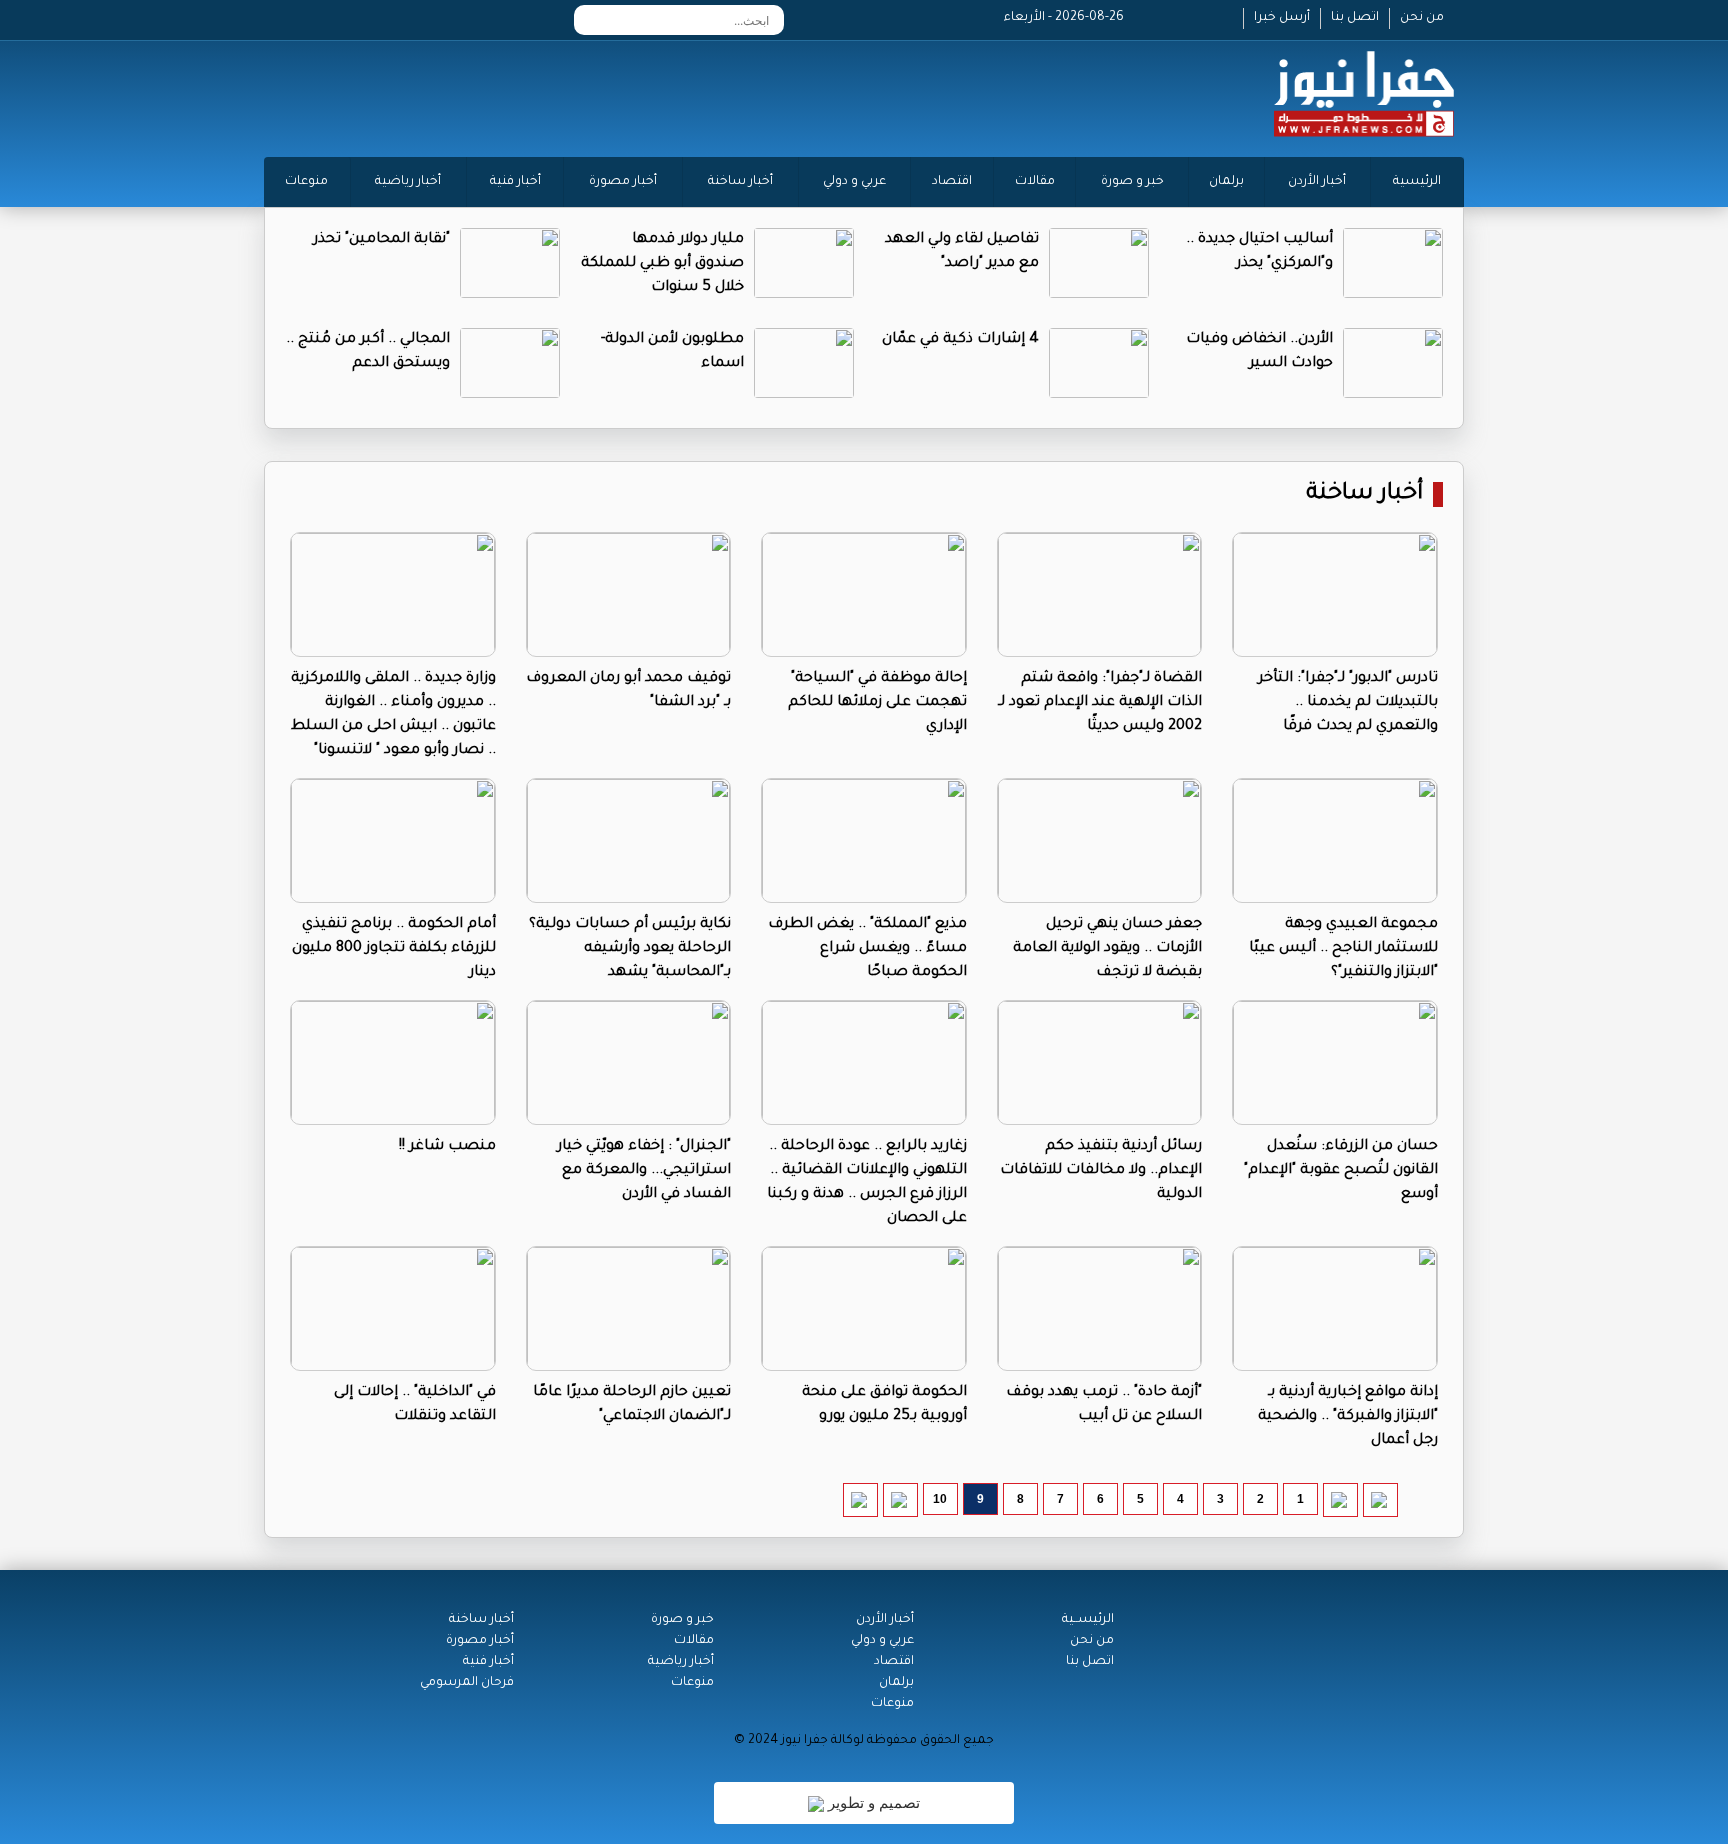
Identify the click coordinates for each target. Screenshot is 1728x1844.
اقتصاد (952, 182)
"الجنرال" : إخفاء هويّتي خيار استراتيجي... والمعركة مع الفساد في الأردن (644, 1171)
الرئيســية (1088, 1620)
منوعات (306, 182)
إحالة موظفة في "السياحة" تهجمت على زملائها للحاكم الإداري (877, 703)
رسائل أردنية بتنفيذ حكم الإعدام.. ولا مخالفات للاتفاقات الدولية (1101, 1171)
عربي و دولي (854, 182)
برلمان (1226, 182)
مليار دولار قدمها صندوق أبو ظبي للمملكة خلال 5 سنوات (662, 264)
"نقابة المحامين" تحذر (381, 240)
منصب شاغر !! (447, 1147)
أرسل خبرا (1282, 18)
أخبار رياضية (408, 182)
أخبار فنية (515, 182)
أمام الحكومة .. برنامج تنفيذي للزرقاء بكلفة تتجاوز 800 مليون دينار (394, 949)
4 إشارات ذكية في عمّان (960, 340)
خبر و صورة (1132, 182)
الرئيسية (1417, 182)
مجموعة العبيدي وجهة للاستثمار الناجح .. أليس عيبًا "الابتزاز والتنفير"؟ (1343, 949)
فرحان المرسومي (467, 1683)
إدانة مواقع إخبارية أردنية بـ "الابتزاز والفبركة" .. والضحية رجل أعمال (1348, 1417)
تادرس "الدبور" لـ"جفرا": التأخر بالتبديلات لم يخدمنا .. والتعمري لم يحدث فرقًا (1348, 703)
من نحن (1422, 18)
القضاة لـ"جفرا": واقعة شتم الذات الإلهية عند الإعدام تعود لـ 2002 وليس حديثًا (1100, 703)
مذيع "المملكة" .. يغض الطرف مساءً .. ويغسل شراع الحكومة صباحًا (867, 949)
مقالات (1035, 182)
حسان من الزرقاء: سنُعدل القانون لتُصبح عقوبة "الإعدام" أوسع (1341, 1171)
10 (940, 1499)
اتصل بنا (1355, 18)
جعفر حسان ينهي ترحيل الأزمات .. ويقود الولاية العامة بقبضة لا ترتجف (1107, 949)
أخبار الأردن (1317, 182)
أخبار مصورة (623, 182)
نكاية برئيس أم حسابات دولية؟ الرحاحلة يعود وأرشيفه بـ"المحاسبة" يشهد (630, 949)
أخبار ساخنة (740, 182)
